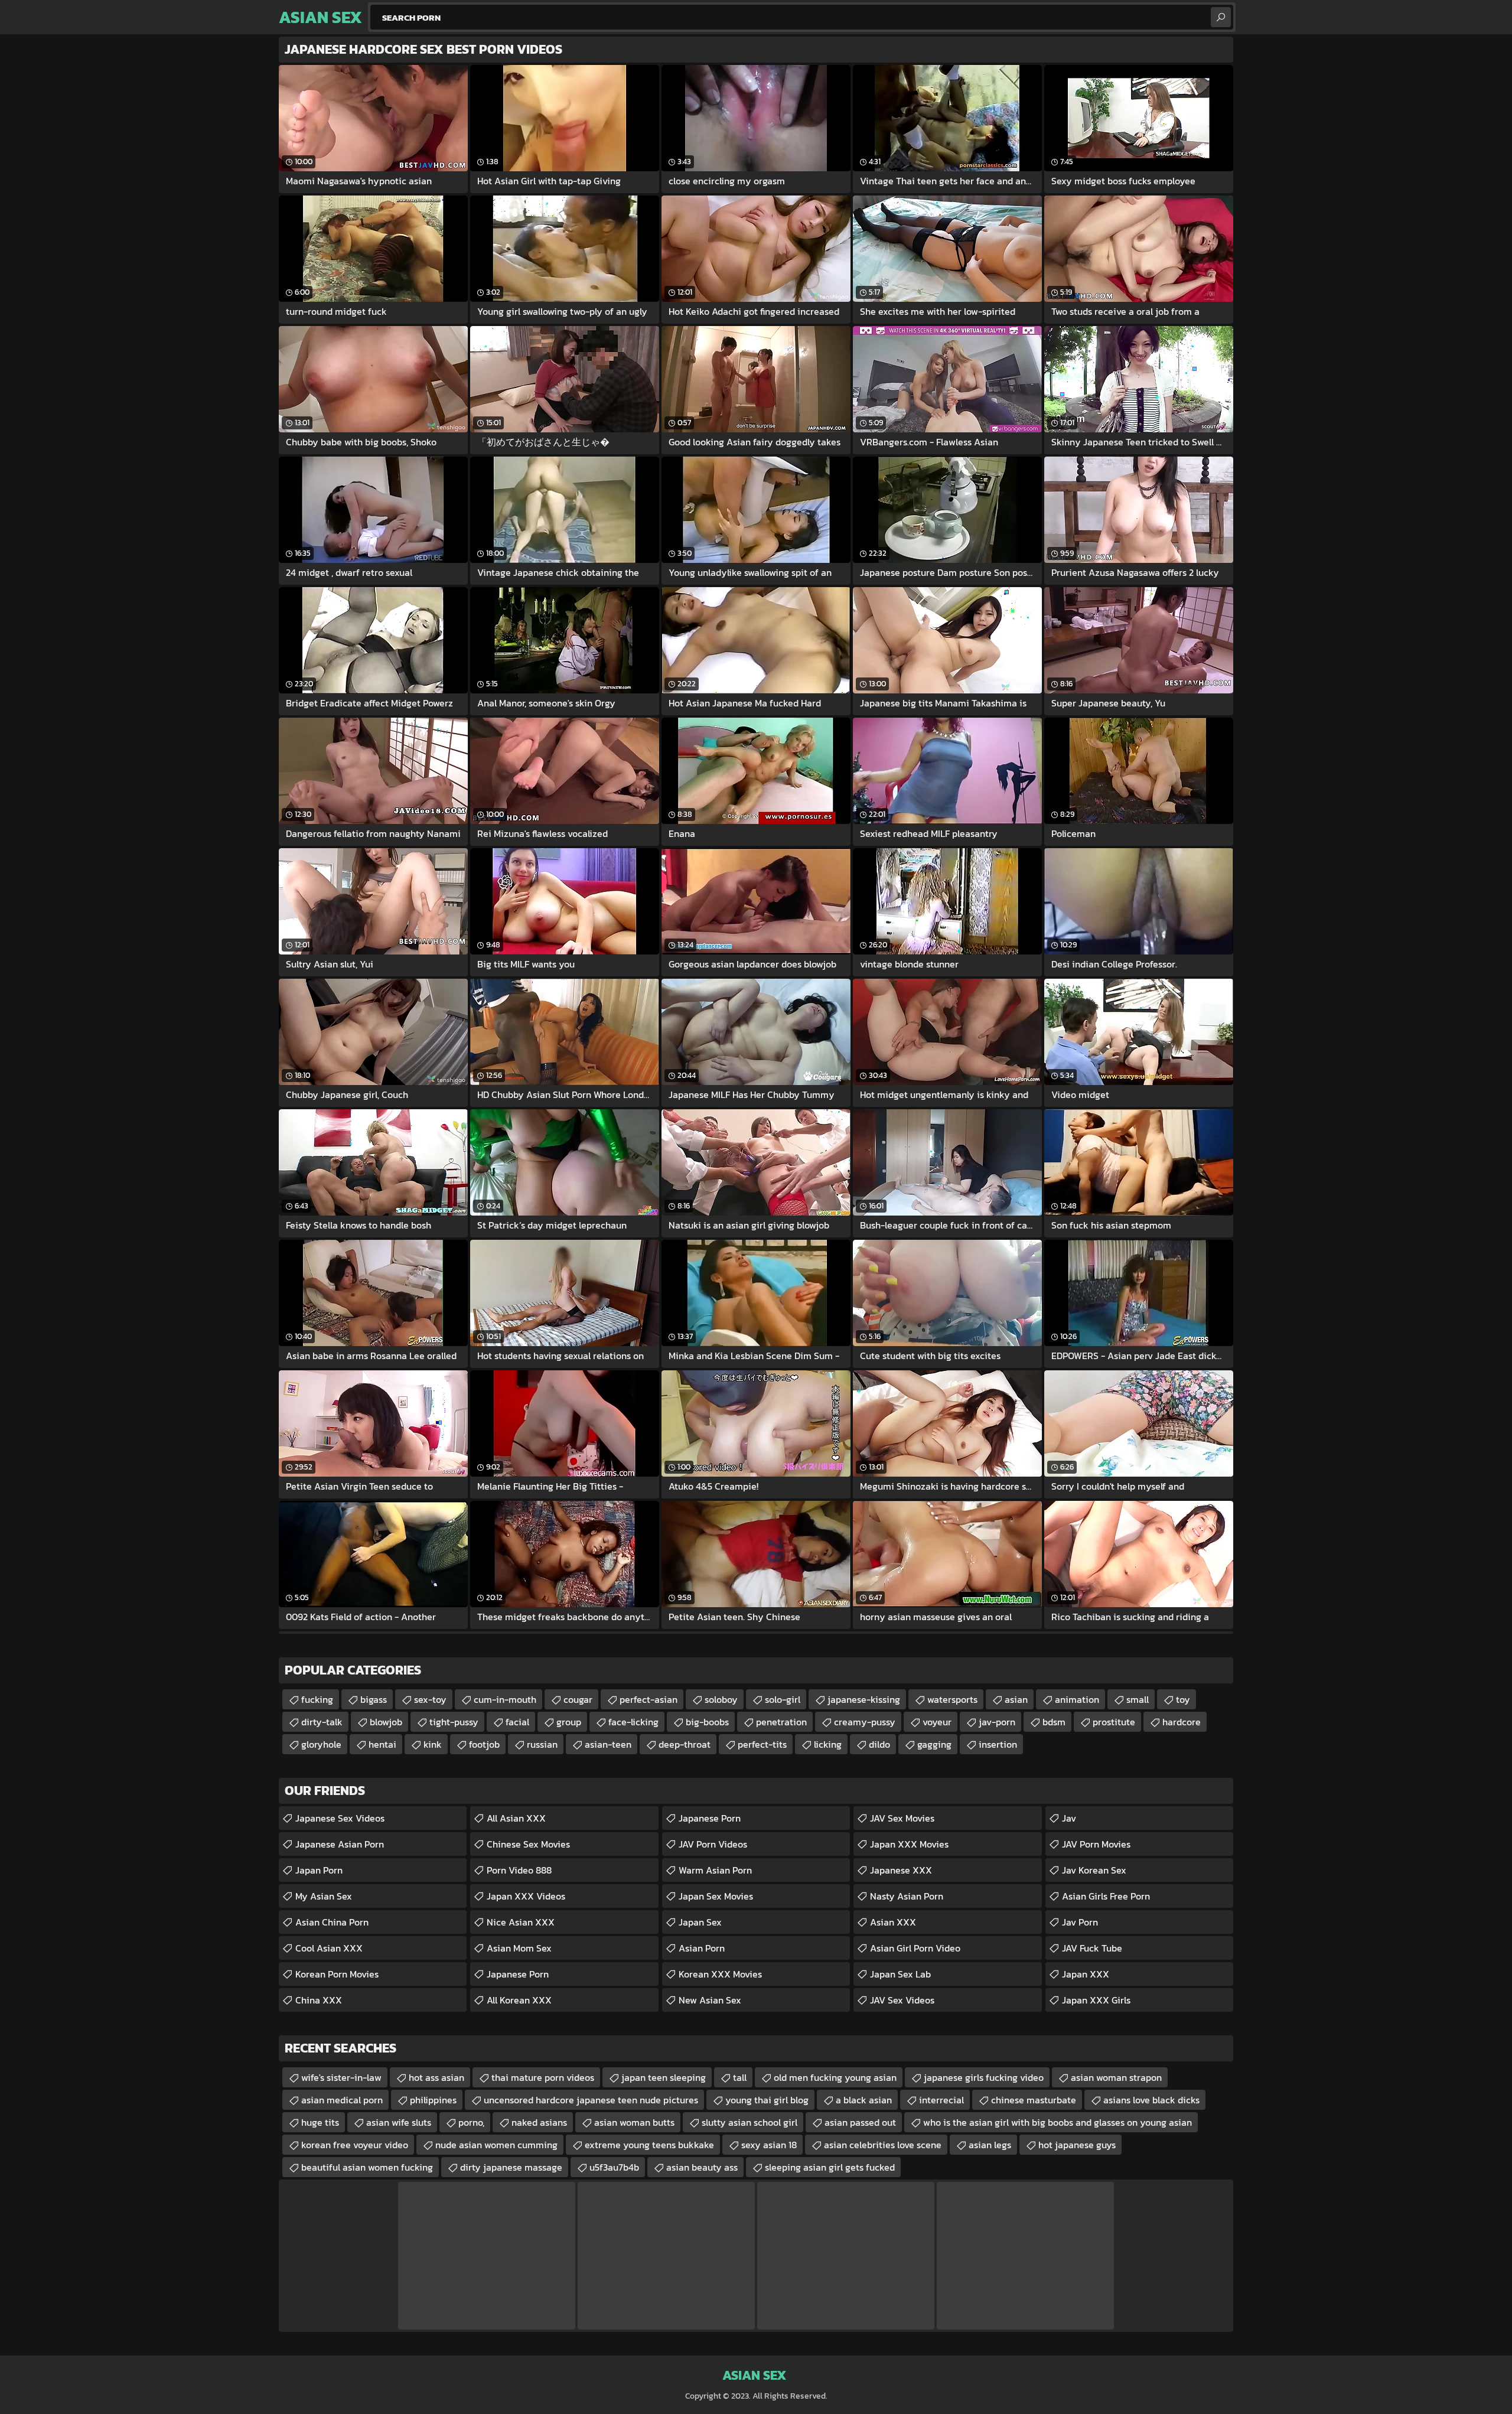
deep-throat (685, 1744)
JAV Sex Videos (902, 2000)
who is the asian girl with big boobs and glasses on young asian (1058, 2122)
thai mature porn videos (543, 2077)
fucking (317, 1699)
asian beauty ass (702, 2167)
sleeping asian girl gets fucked (830, 2167)
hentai (382, 1744)
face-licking (633, 1722)
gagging (934, 1744)
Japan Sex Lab (900, 1974)
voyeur (937, 1722)
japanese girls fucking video (984, 2077)
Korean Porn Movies (337, 1974)
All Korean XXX (519, 2000)
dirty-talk (322, 1722)
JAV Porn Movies (1096, 1844)
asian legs (990, 2145)
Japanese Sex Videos (340, 1818)
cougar (578, 1699)
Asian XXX (893, 1922)
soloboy (721, 1699)
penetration (781, 1722)
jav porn (1080, 1922)
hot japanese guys (1077, 2145)
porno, (471, 2122)
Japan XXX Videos (526, 1896)
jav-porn (997, 1722)
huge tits (320, 2122)
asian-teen (608, 1744)
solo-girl (783, 1699)
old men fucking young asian (835, 2077)
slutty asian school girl (750, 2122)
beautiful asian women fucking (367, 2167)
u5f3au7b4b (614, 2167)
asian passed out (860, 2122)
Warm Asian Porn (715, 1870)
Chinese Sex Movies (528, 1844)
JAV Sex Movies (902, 1818)
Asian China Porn (332, 1922)
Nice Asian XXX (521, 1922)
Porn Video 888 (519, 1870)
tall (740, 2077)
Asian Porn (702, 1948)
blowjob (386, 1722)
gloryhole (321, 1744)
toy (1183, 1699)
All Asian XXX (516, 1818)
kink (433, 1744)
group (569, 1722)
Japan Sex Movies (716, 1896)
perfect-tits (762, 1744)
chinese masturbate (1034, 2100)
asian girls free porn (1106, 1896)
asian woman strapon (1116, 2077)
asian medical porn (342, 2100)
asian (1016, 1699)
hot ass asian (436, 2077)
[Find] (1221, 17)
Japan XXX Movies (909, 1844)
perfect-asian (649, 1699)
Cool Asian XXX (329, 1948)
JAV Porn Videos (713, 1844)
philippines (433, 2100)
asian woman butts (634, 2122)
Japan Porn (319, 1870)
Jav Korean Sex (1094, 1870)
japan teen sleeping (664, 2077)
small (1138, 1699)
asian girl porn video (915, 1948)
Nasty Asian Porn (907, 1896)
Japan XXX (1086, 1974)
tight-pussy (454, 1722)
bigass (374, 1699)
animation (1077, 1699)
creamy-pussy (865, 1722)
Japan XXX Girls (1096, 2000)
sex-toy (430, 1699)
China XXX (319, 2000)
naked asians (539, 2122)
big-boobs (707, 1722)
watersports (952, 1699)
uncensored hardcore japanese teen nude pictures (591, 2100)
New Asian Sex (710, 2000)
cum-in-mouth (505, 1699)
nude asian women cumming (496, 2145)
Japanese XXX (901, 1870)
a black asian (864, 2100)
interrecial (941, 2100)
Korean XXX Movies (720, 1974)
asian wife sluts (399, 2122)
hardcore (1182, 1722)
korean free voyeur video (355, 2145)
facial (517, 1722)
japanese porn (518, 1974)
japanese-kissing (864, 1699)
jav (1069, 1818)
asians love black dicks (1151, 2100)
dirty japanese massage (511, 2167)
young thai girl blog (767, 2100)
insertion (998, 1744)
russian (542, 1744)
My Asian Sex (324, 1896)
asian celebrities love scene (883, 2145)
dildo (879, 1744)
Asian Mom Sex (519, 1948)
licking (828, 1744)
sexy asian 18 (769, 2145)
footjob (484, 1744)
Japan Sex (700, 1922)
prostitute (1114, 1722)
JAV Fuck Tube (1092, 1948)
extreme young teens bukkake (649, 2145)
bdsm (1054, 1722)
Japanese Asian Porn (340, 1844)
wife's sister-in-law (341, 2077)
